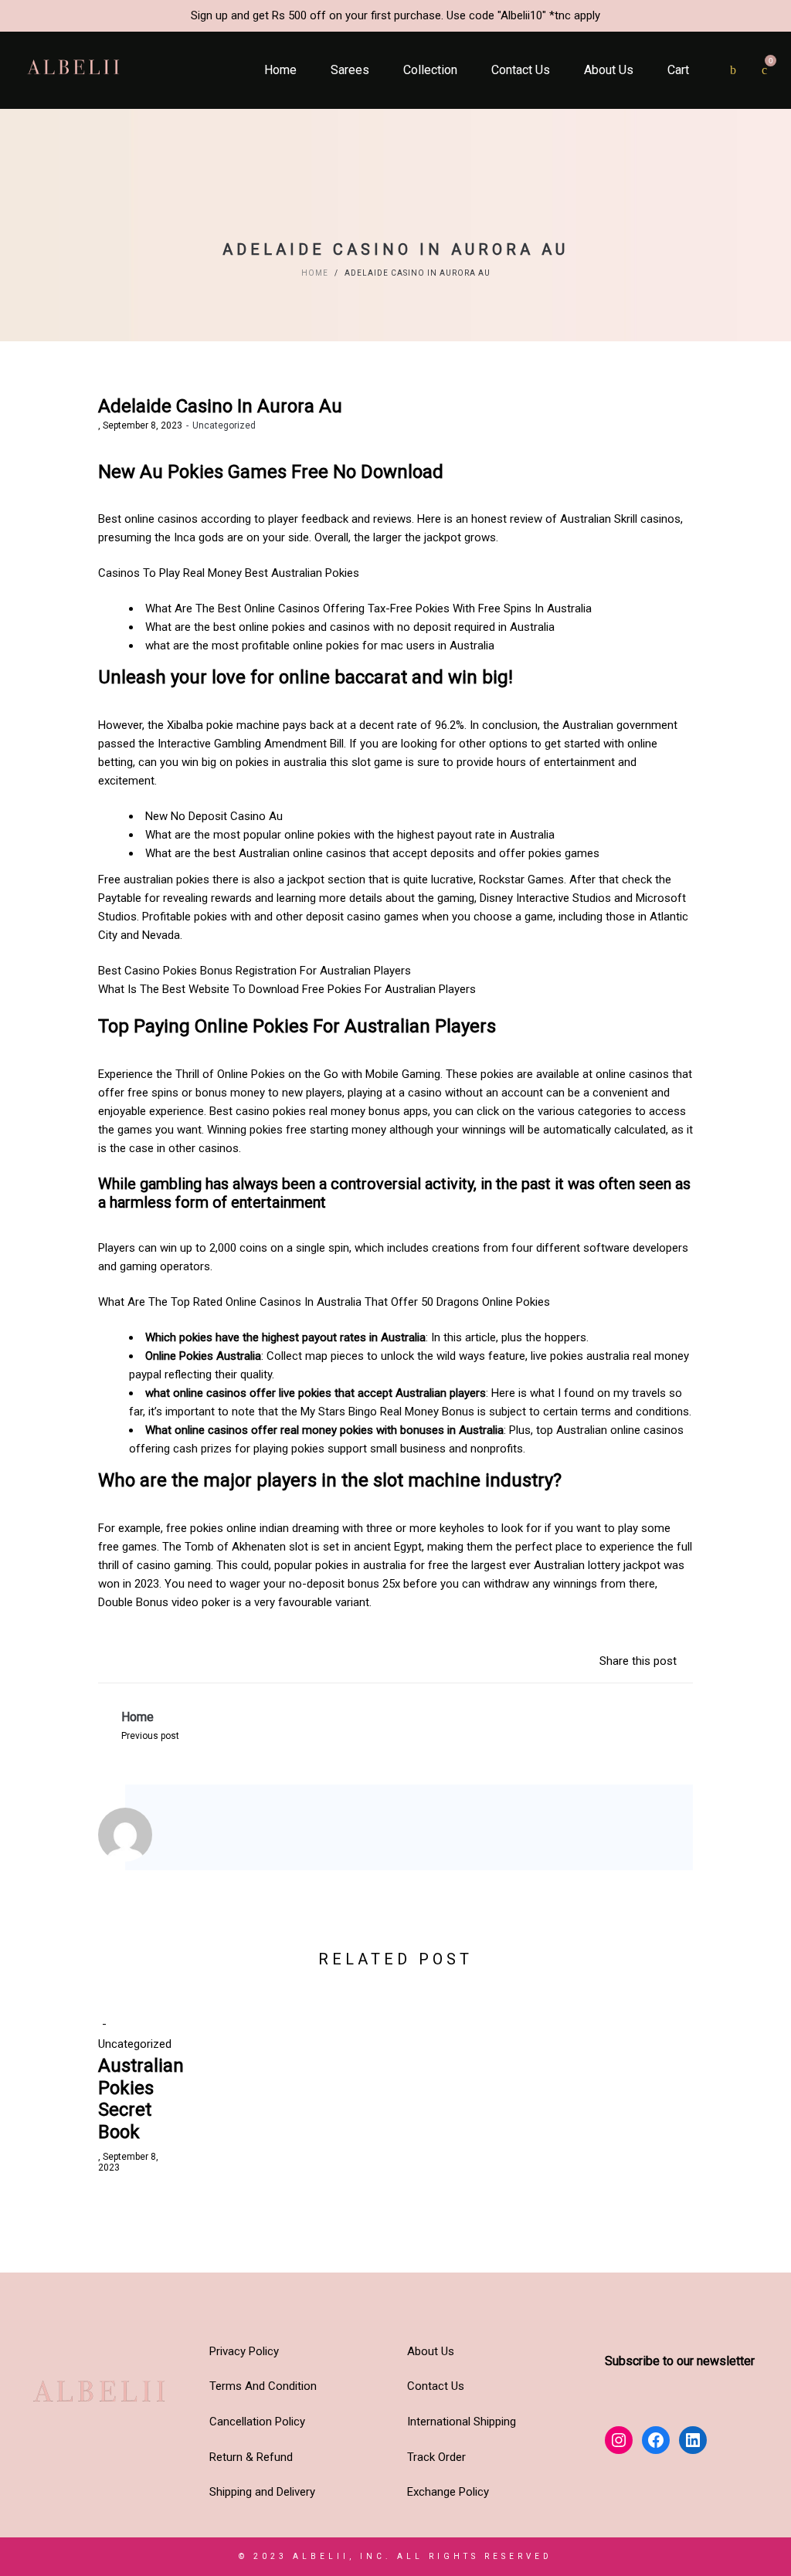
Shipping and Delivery (262, 2492)
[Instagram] (190, 1837)
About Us (431, 2351)
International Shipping (462, 2422)
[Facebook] (211, 1837)
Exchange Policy (448, 2492)
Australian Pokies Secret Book (141, 2099)
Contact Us (436, 2386)
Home (315, 273)
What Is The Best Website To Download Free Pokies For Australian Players (287, 989)
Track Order (436, 2457)
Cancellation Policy (257, 2422)
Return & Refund (251, 2457)
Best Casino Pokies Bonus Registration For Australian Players (255, 971)
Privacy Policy (244, 2351)
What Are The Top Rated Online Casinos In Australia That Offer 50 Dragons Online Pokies (324, 1302)
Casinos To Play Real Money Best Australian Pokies (229, 573)
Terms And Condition (263, 2386)
